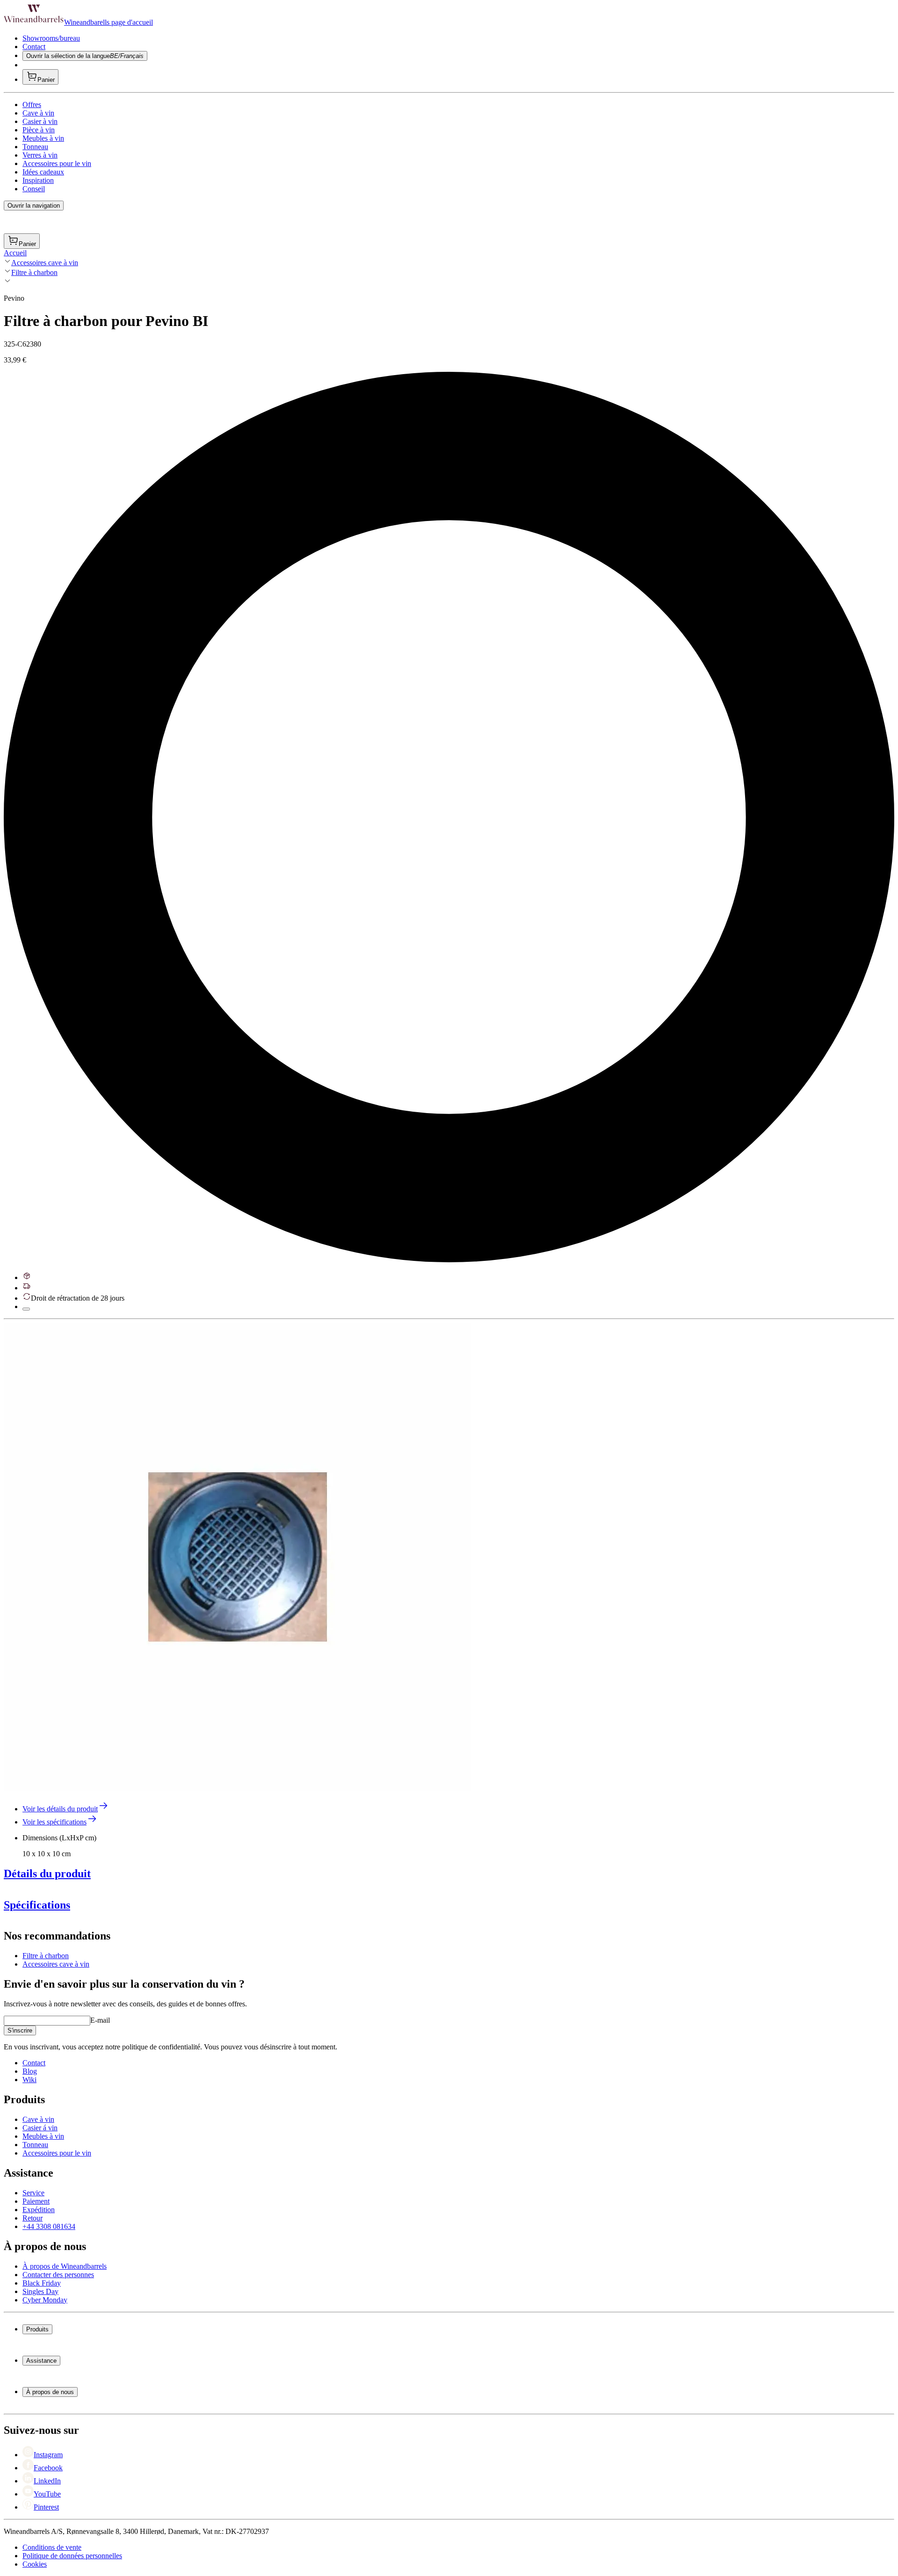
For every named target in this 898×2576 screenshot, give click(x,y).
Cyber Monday (45, 2300)
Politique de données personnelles (72, 2556)
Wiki (29, 2080)
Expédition (39, 2210)
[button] (238, 1557)
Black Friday (42, 2283)
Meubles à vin (43, 138)
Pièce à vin (39, 130)
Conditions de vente (52, 2547)
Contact (34, 47)
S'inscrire (20, 2030)
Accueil (15, 253)
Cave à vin (38, 113)
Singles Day (40, 2291)
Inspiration (38, 180)
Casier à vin (40, 121)
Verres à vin (40, 155)
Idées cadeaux (43, 172)
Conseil (34, 189)
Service (33, 2193)
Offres (32, 105)
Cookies (35, 2564)
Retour (33, 2218)
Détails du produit (47, 1874)
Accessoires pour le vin (57, 163)
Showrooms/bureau (51, 38)
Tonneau (35, 147)
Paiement (36, 2201)
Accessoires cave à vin (45, 263)
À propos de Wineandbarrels (65, 2266)
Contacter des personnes (58, 2275)
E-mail (100, 2020)
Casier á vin (40, 2128)
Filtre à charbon (34, 272)
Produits (37, 2329)
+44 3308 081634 (49, 2226)
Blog (30, 2071)
